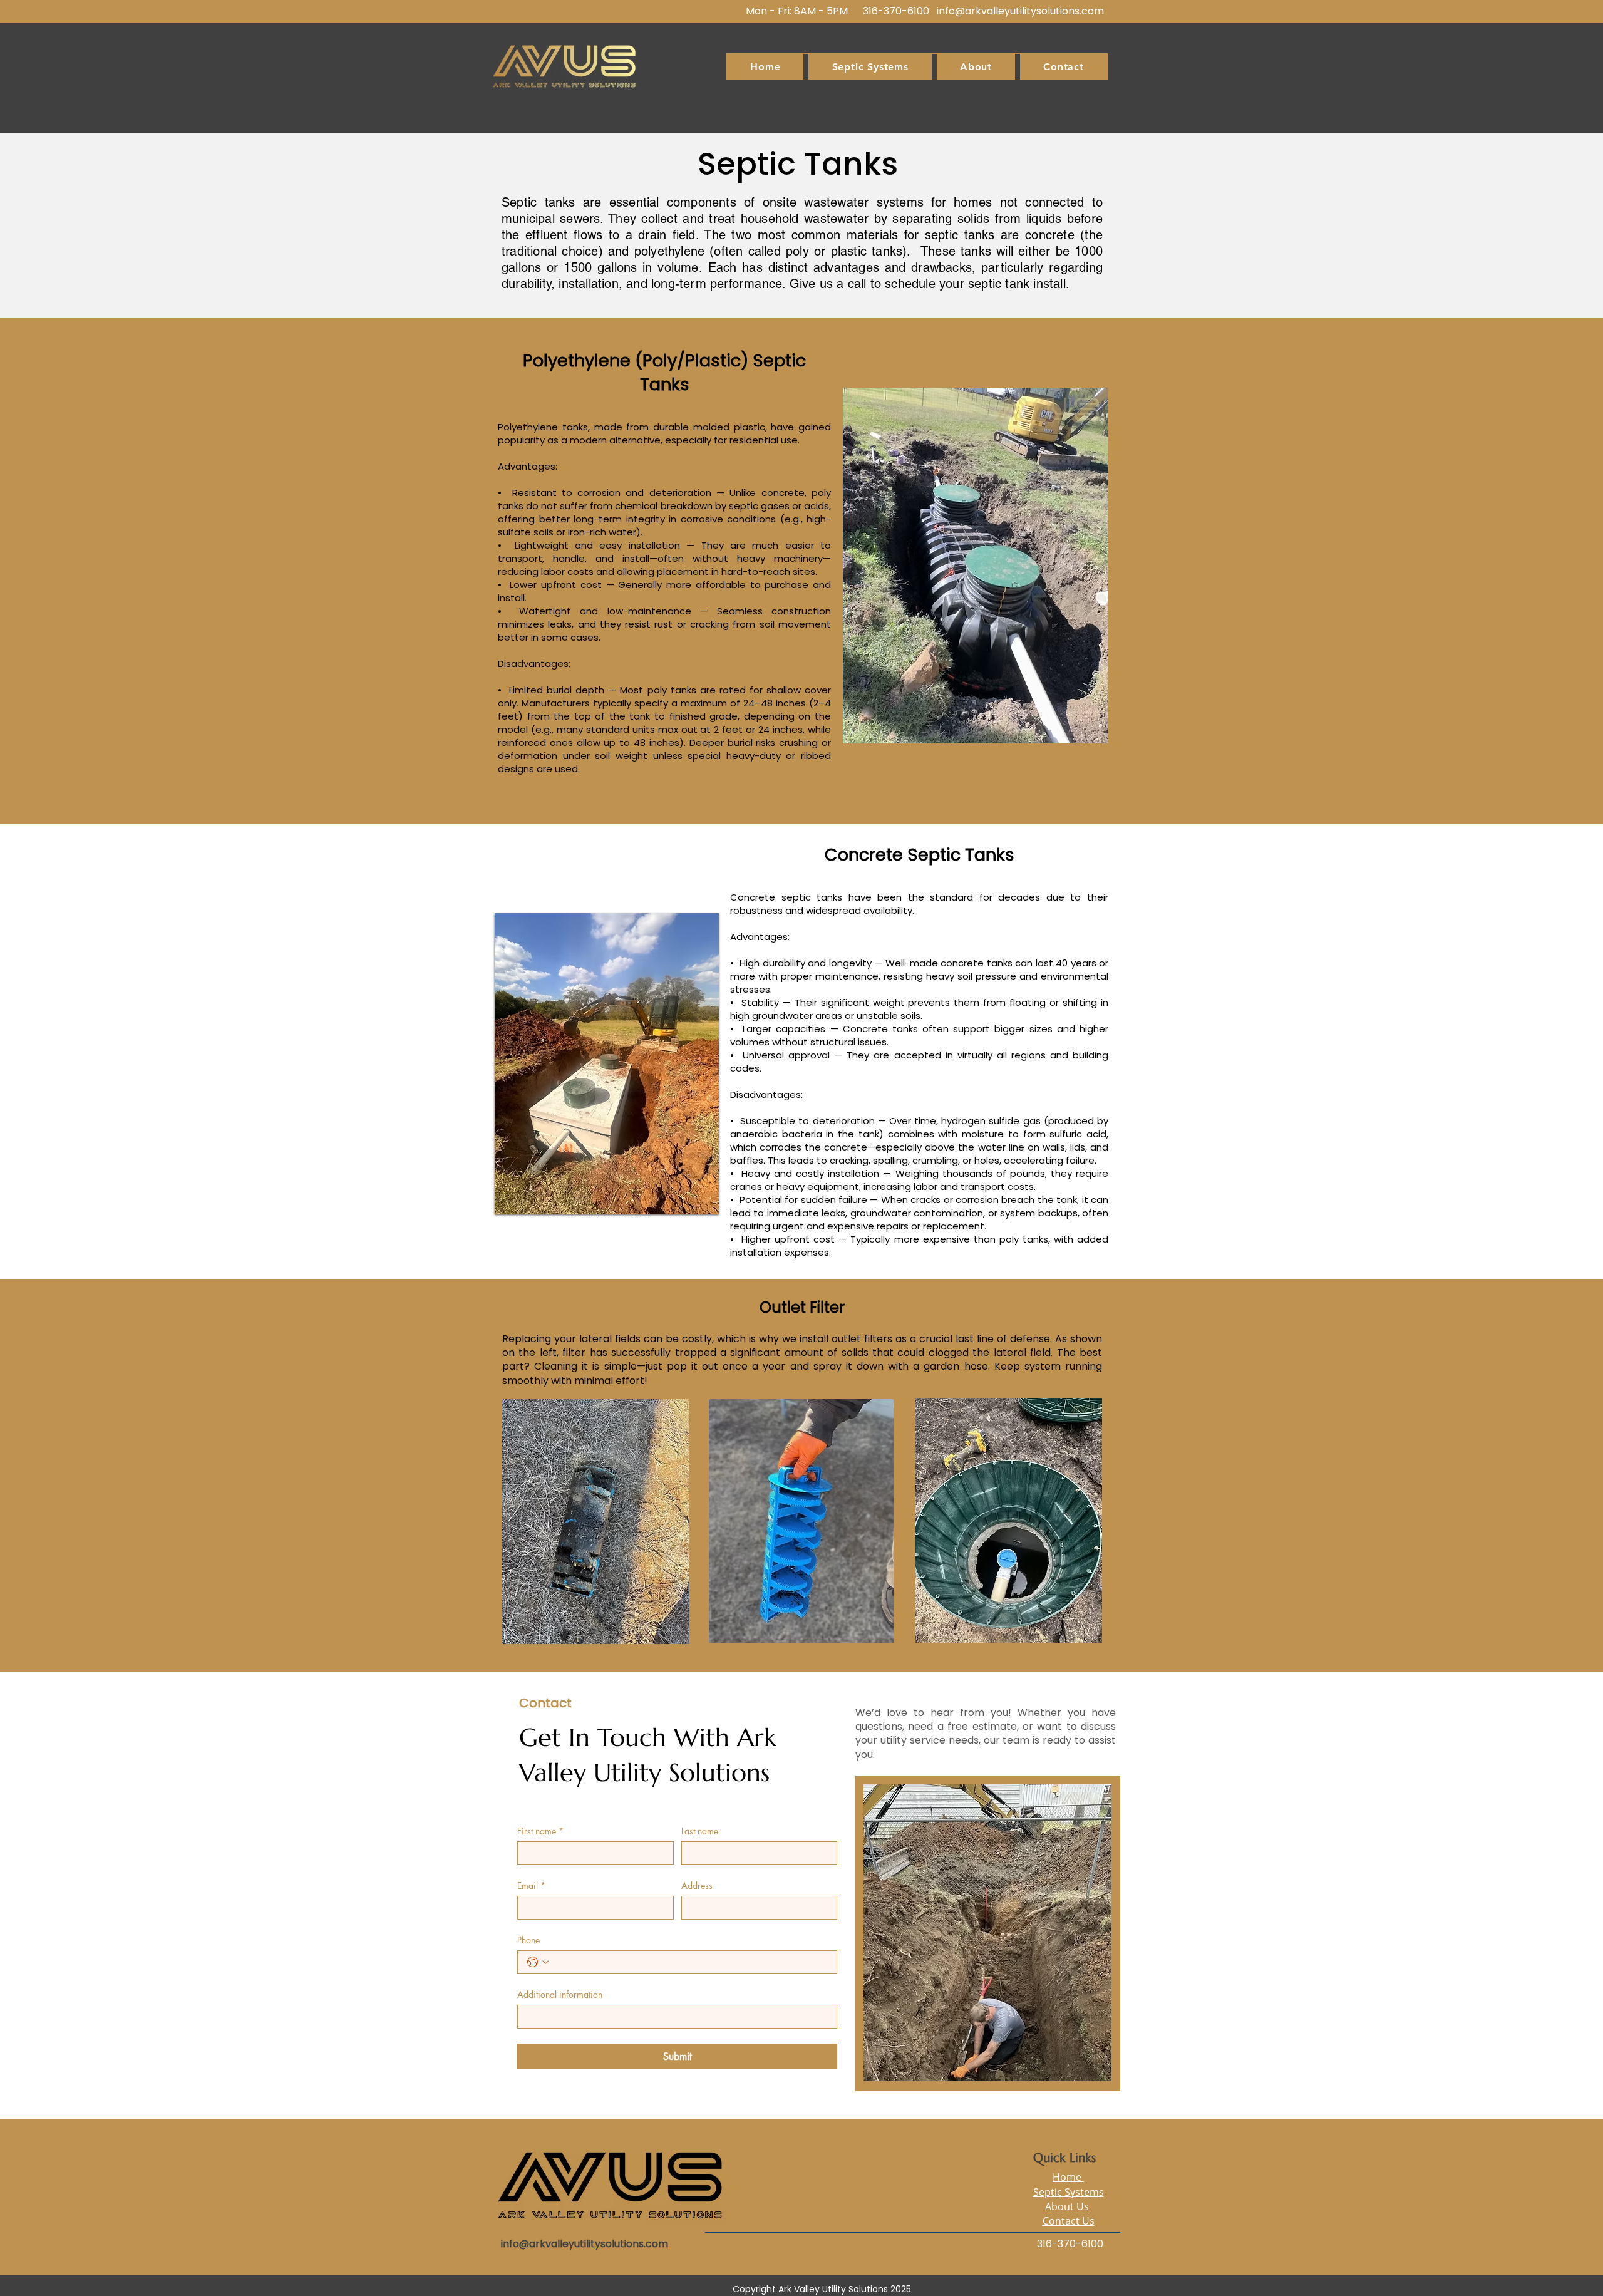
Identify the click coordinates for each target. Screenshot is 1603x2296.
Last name (700, 1831)
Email (531, 1885)
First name (540, 1831)
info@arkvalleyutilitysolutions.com (1020, 11)
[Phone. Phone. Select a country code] (538, 1962)
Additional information (560, 1994)
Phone (528, 1940)
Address (697, 1885)
